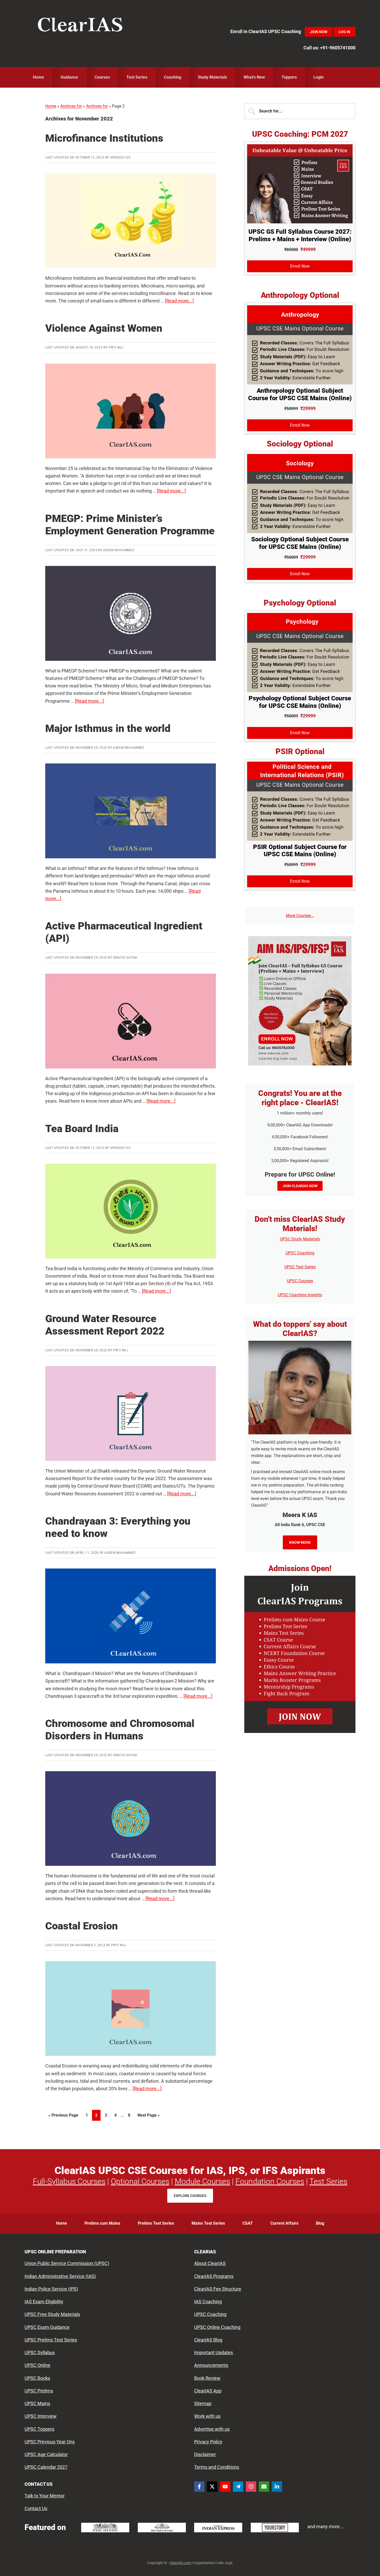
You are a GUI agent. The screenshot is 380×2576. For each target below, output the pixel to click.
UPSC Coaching (300, 1253)
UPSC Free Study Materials (52, 2314)
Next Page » (149, 2117)
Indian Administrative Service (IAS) (60, 2276)
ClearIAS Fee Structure (218, 2289)
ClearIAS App (208, 2391)
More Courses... (300, 916)
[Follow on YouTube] (225, 2487)
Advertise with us (212, 2429)
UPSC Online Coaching (217, 2327)
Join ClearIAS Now (300, 1186)
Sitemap (203, 2403)
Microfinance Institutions (104, 138)
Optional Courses (140, 2181)
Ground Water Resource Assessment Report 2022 (105, 1325)
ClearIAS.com (180, 2563)
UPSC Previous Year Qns (50, 2442)
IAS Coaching (208, 2302)
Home (51, 106)
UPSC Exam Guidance (47, 2327)
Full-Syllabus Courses (69, 2181)
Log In (344, 32)
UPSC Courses (300, 1281)
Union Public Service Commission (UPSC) (67, 2264)
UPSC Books (37, 2378)
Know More (300, 1542)
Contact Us (36, 2509)
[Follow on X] (212, 2487)
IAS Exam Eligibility (44, 2302)
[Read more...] (179, 301)
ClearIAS (80, 26)
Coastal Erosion (82, 1926)
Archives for (71, 106)
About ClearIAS (210, 2264)
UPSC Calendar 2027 (46, 2467)
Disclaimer (205, 2454)
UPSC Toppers (39, 2429)
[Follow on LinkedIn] (277, 2487)
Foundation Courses (270, 2181)
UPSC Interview (41, 2416)
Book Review (207, 2378)
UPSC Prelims (39, 2391)
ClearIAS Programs (214, 2276)
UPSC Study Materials (300, 1239)
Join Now (319, 32)
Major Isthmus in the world (108, 728)
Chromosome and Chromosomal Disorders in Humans (120, 1730)
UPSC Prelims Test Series (51, 2340)
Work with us (207, 2416)
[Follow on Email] (264, 2487)
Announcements (211, 2365)
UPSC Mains (37, 2403)
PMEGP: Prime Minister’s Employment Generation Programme (130, 525)
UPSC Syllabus (40, 2353)
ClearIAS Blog (208, 2340)
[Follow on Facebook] (199, 2487)
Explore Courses (190, 2196)
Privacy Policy (208, 2442)
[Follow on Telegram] (238, 2487)
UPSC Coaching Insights (300, 1295)
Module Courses (202, 2181)
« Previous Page (63, 2117)
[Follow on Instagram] (251, 2487)
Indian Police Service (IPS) (51, 2289)
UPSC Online (37, 2365)
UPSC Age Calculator (46, 2454)
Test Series (328, 2181)
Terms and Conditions (217, 2467)
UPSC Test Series (300, 1267)
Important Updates (214, 2353)
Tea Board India (82, 1129)
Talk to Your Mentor (45, 2496)
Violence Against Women (104, 328)
